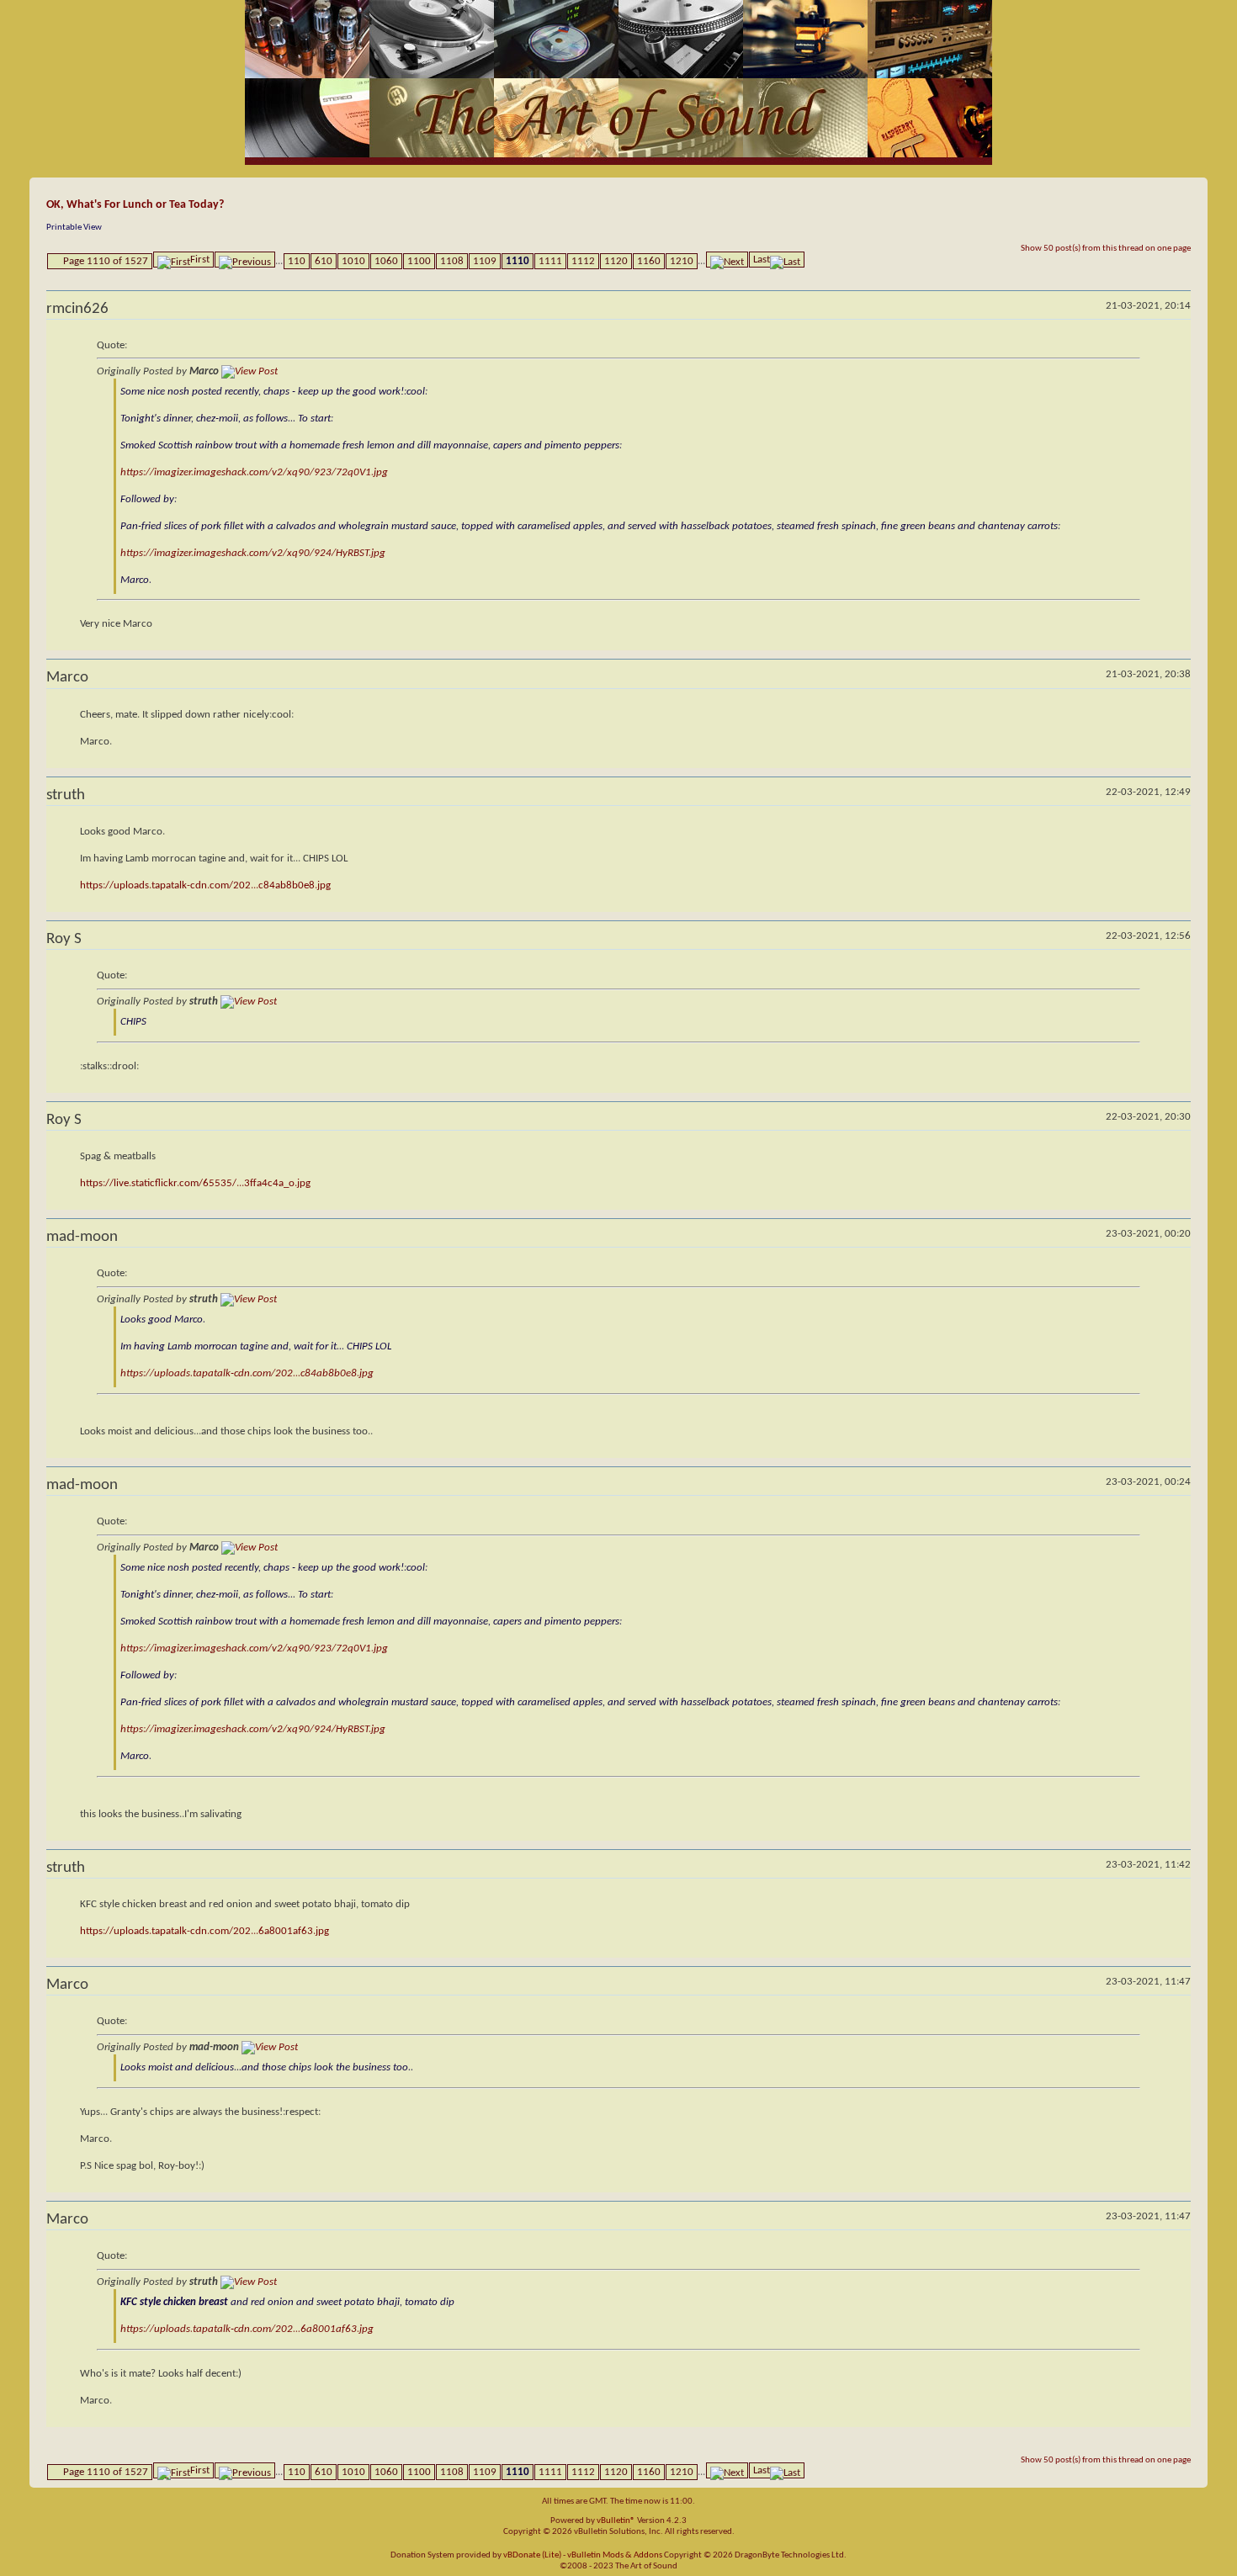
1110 (518, 261)
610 (324, 261)
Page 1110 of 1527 (106, 261)
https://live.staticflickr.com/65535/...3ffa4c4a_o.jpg (195, 1183)
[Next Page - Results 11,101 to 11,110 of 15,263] (727, 260)
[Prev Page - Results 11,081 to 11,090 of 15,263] (245, 260)
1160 (649, 261)
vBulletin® (616, 2521)
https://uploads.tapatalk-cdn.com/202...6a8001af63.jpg (204, 1931)
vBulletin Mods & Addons (615, 2555)
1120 (616, 261)
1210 (682, 261)
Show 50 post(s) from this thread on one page (1106, 249)
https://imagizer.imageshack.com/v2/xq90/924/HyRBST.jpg (253, 553)
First (200, 260)
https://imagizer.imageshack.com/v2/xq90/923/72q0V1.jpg (254, 472)
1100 (419, 261)
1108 (452, 261)
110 (297, 261)
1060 (386, 261)
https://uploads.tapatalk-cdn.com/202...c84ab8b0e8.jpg (205, 885)
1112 (583, 261)
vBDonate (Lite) (532, 2555)
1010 (353, 261)
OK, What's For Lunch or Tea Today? (135, 205)
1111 (550, 261)
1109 (485, 261)
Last (762, 260)
